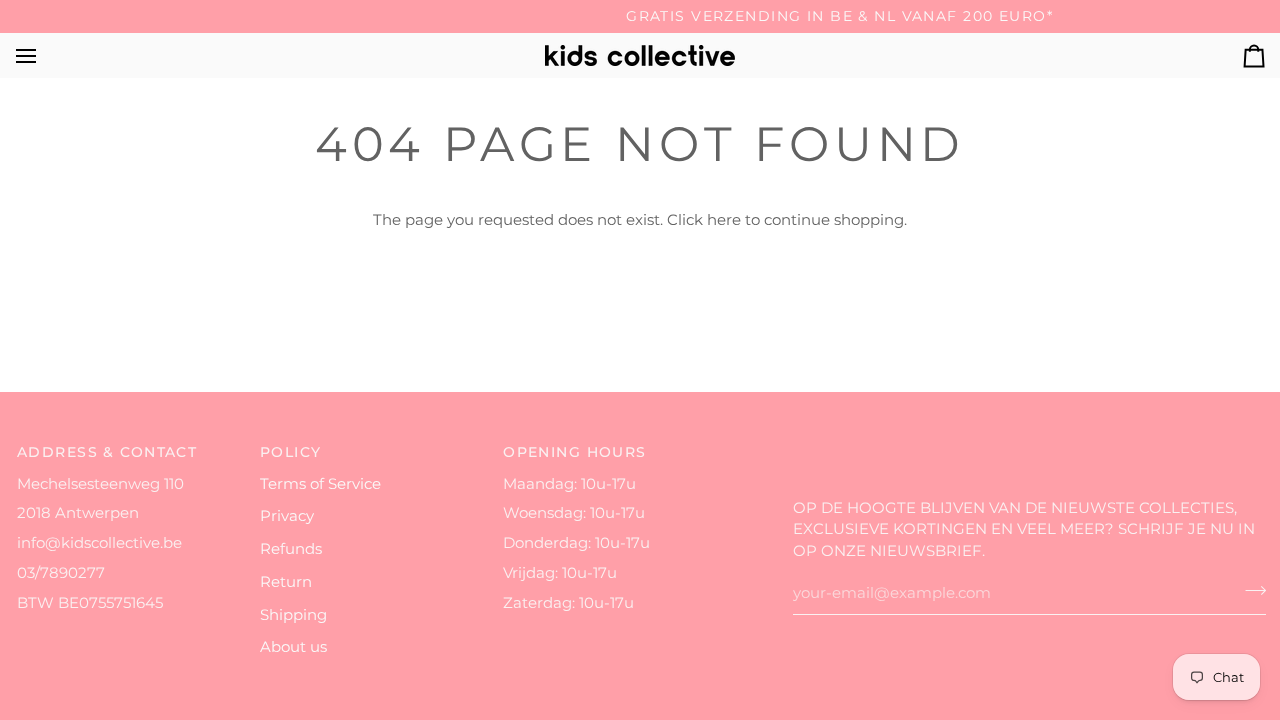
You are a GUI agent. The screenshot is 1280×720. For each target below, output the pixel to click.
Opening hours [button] (575, 452)
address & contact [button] (107, 452)
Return (286, 582)
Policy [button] (291, 452)
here (724, 220)
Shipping (293, 615)
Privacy (287, 516)
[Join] (1249, 591)
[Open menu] (44, 55)
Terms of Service (320, 484)
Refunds (291, 549)
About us (293, 647)
